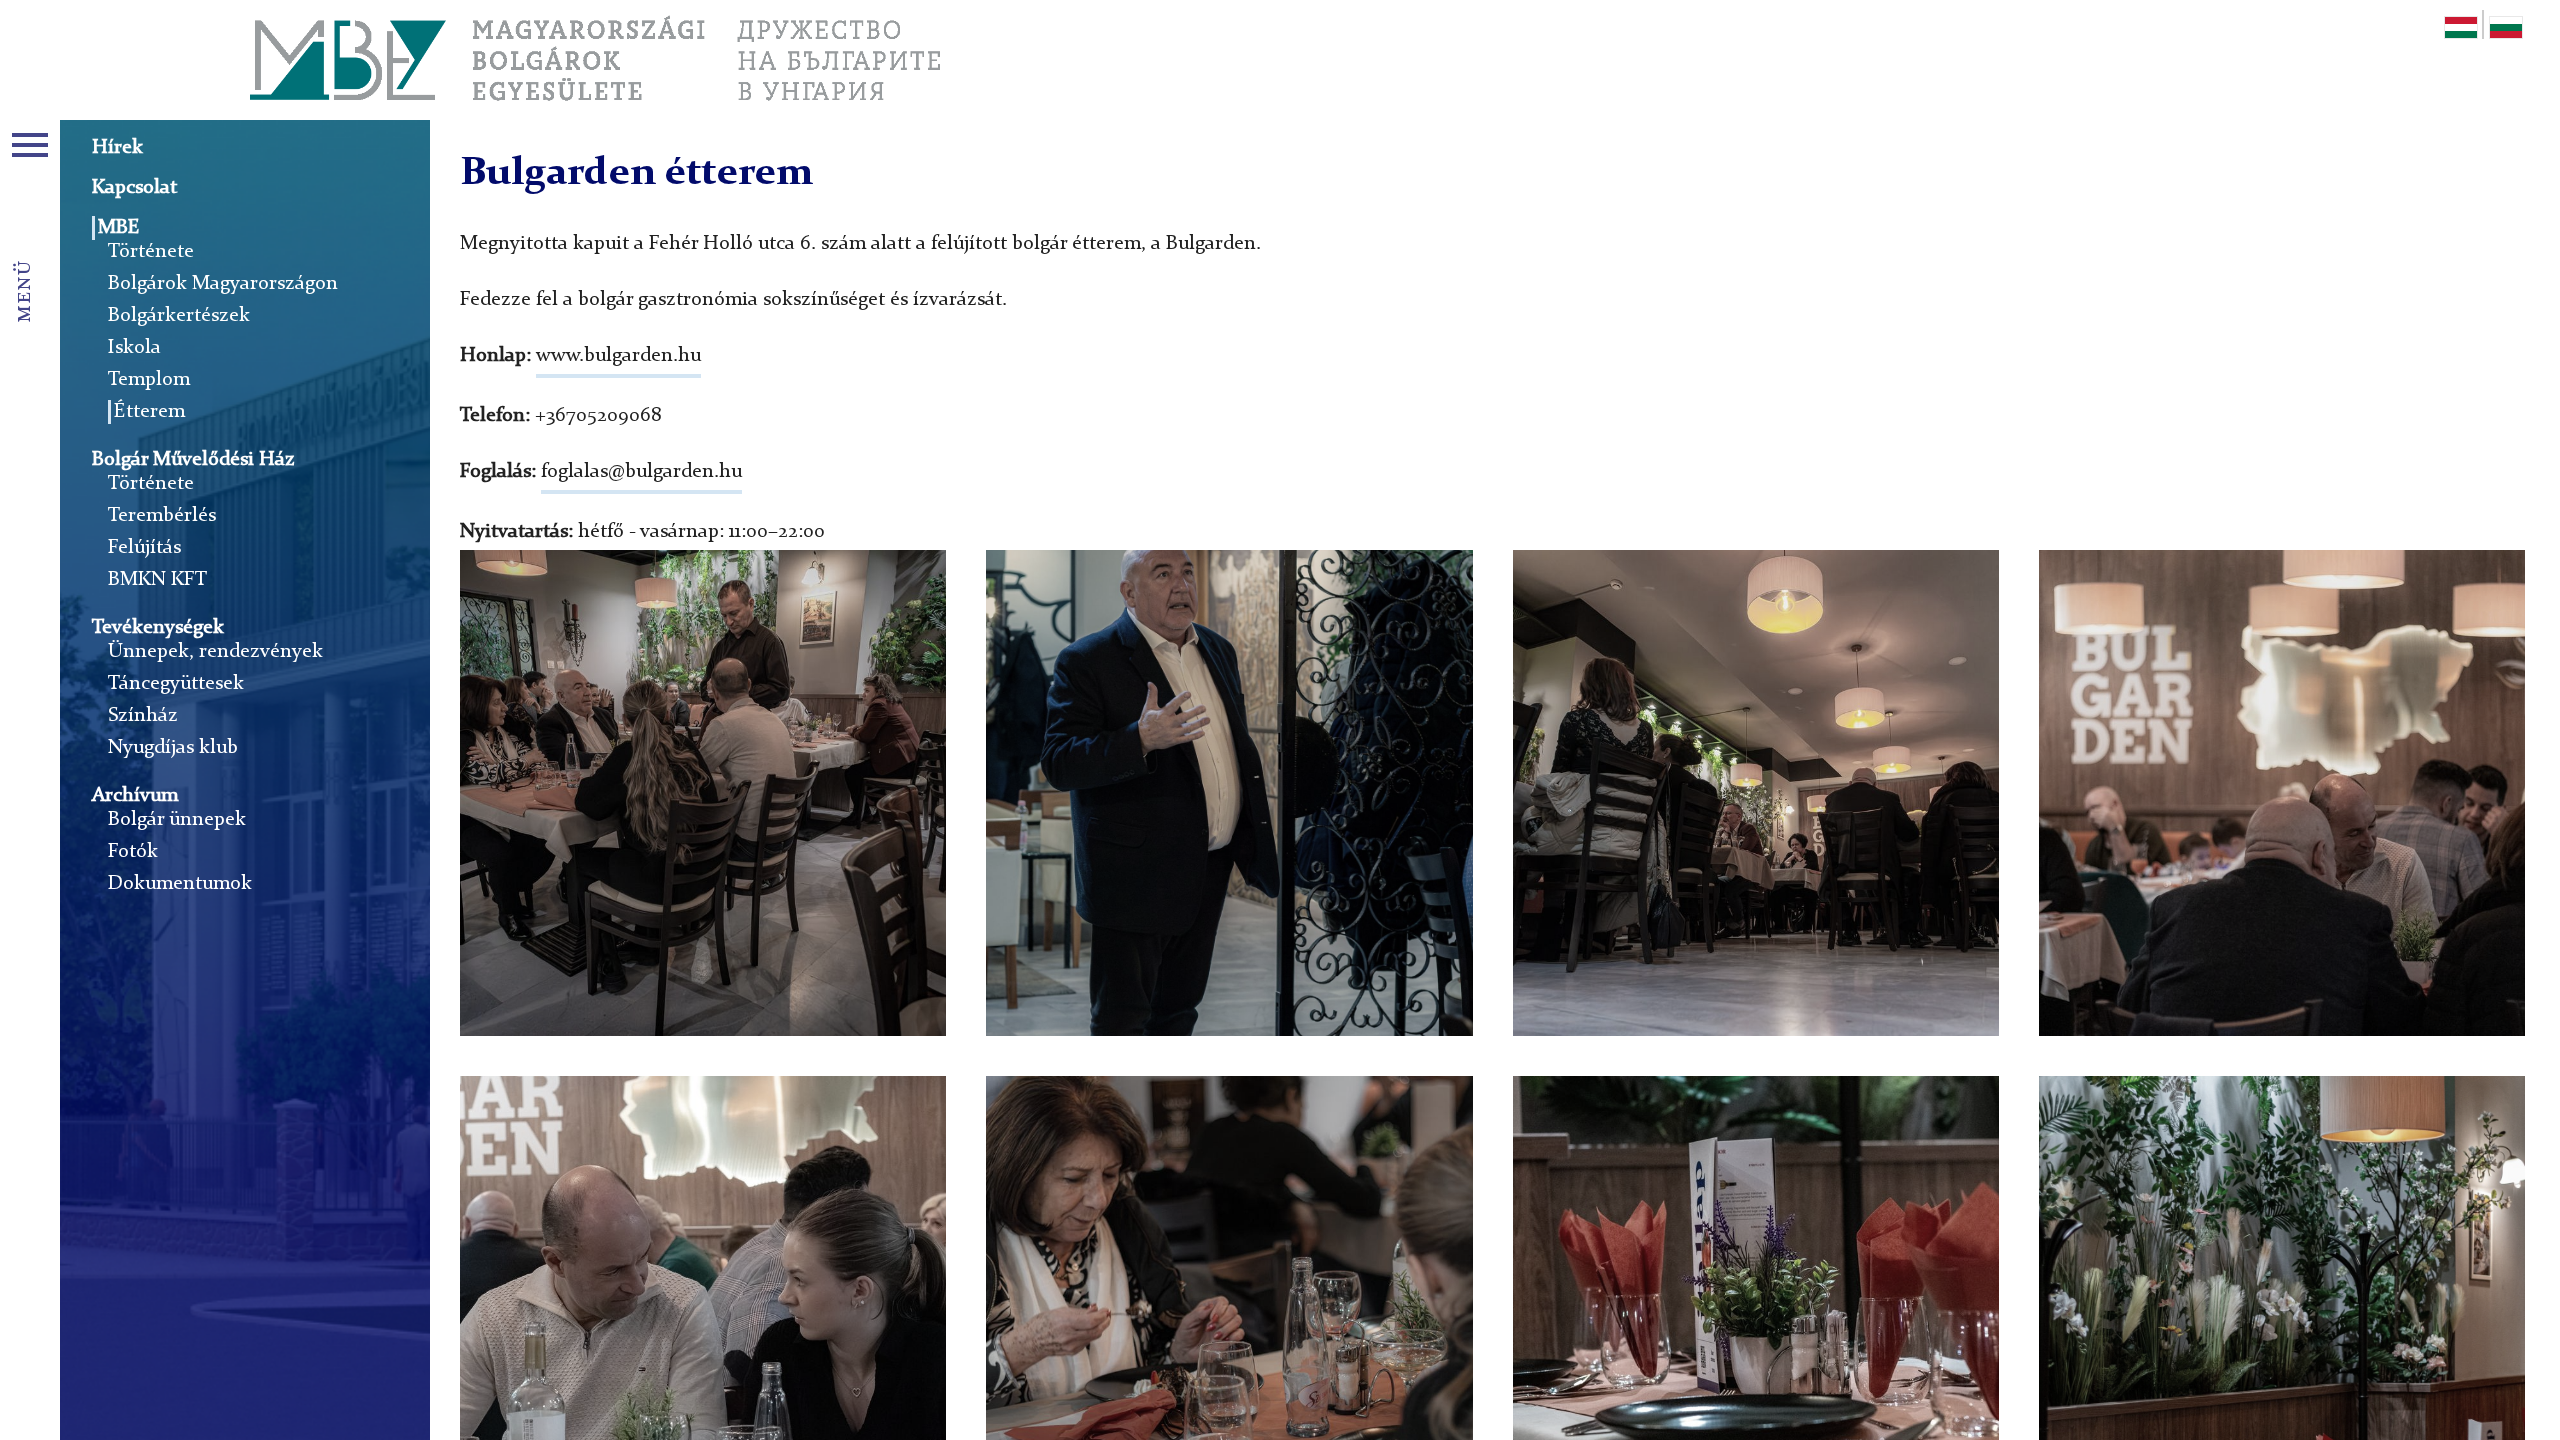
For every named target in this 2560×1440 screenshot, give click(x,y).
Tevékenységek (158, 628)
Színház (143, 716)
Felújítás (144, 548)
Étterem (149, 412)
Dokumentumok (180, 884)
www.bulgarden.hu (618, 356)
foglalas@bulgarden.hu (641, 472)
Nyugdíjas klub (173, 748)
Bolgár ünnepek (177, 820)
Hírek (117, 148)
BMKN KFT (157, 580)
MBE (119, 228)
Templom (149, 380)
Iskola (134, 348)
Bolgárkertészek (179, 316)
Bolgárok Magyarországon (223, 284)
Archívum (135, 796)
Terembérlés (162, 516)
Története (151, 252)
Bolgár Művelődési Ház (193, 460)
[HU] (2461, 31)
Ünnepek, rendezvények (215, 652)
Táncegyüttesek (176, 684)
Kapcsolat (134, 188)
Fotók (133, 852)
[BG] (2506, 31)
